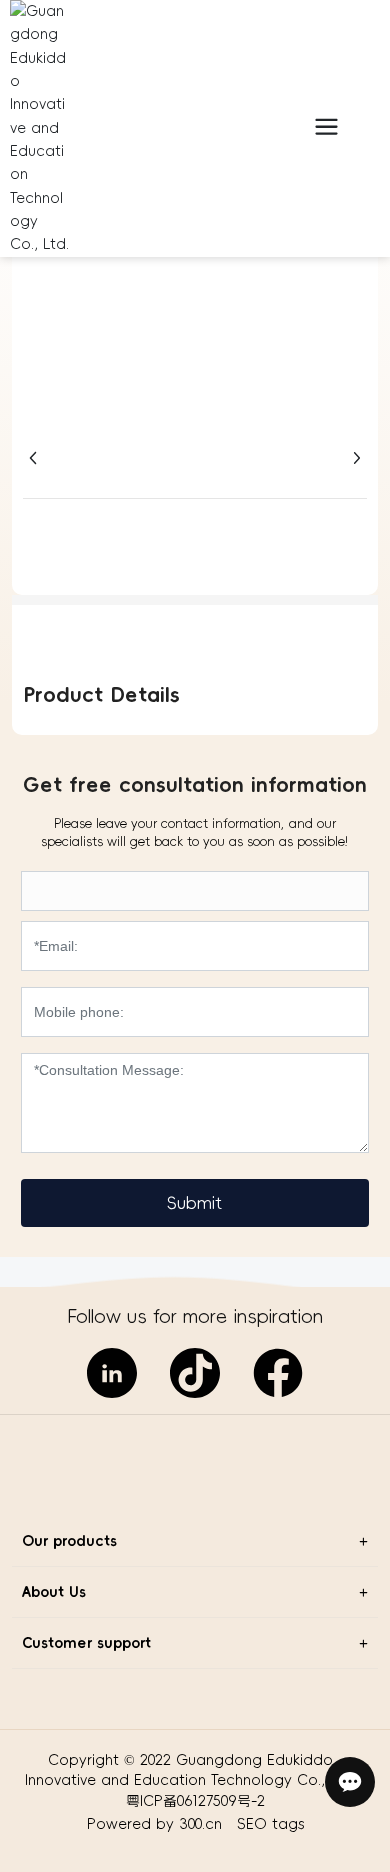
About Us (54, 1592)
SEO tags (270, 1824)
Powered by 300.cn (157, 1824)
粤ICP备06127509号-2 (195, 1801)
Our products (69, 1541)
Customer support (86, 1643)
